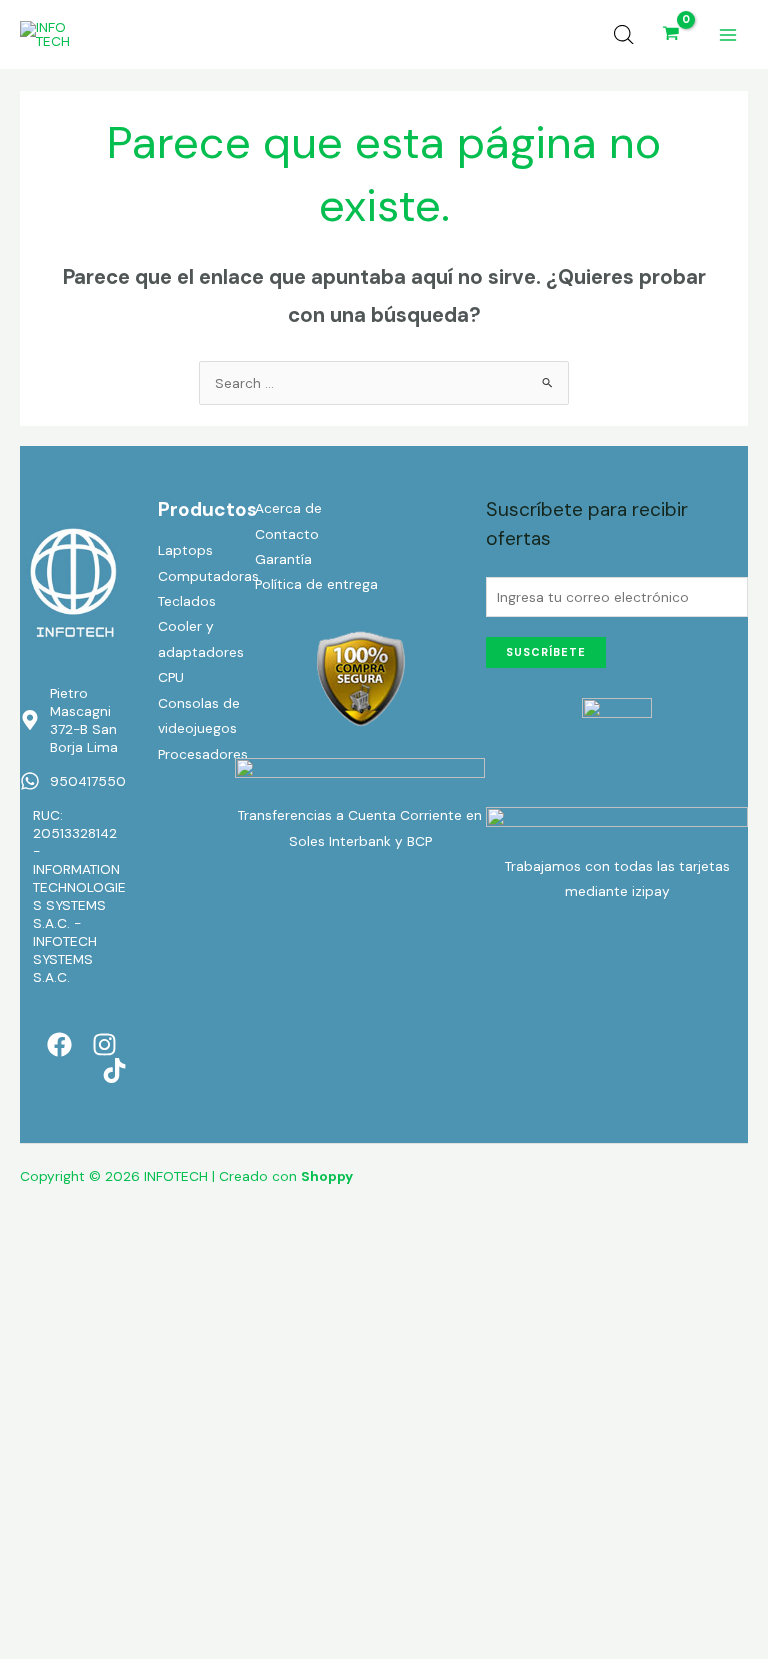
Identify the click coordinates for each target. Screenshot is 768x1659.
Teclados (187, 601)
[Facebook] (59, 1044)
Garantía (283, 559)
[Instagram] (104, 1044)
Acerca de (288, 508)
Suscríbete (546, 652)
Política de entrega (316, 584)
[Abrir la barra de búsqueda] (624, 35)
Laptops (185, 550)
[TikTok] (114, 1070)
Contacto (287, 534)
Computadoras (208, 576)
